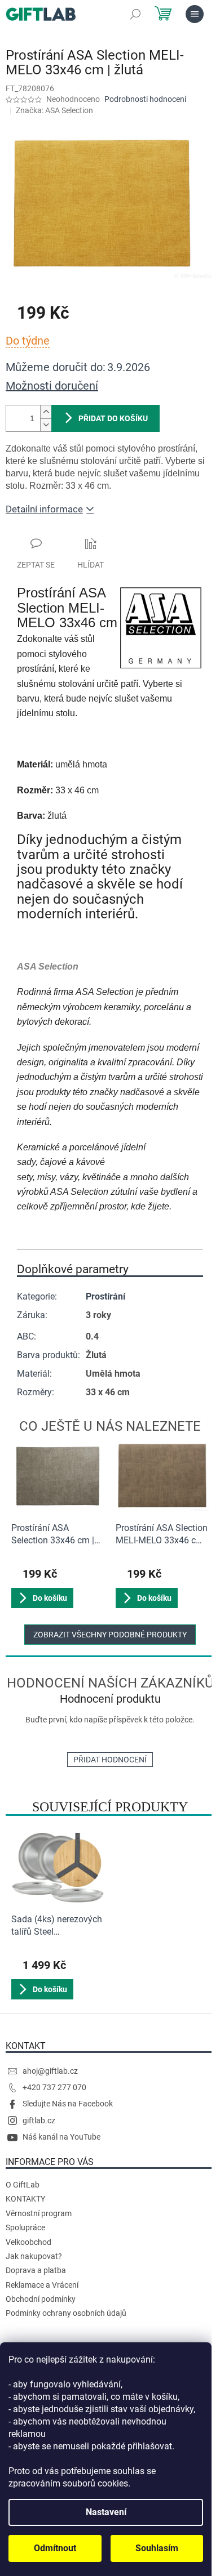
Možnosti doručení (52, 386)
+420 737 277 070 (54, 2087)
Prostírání (105, 1296)
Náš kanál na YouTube (61, 2137)
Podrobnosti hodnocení (145, 99)
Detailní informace (44, 509)
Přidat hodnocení (110, 1760)
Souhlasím (157, 2548)
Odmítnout (55, 2548)
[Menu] (195, 14)
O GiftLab (23, 2185)
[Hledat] (135, 14)
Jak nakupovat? (34, 2256)
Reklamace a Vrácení (42, 2285)
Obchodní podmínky (41, 2299)
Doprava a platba (36, 2270)
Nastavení (106, 2512)
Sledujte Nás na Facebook (68, 2104)
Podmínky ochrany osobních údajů (66, 2313)
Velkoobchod (28, 2242)
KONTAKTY (25, 2199)
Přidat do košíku (113, 418)
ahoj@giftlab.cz (50, 2071)
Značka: (54, 110)
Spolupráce (25, 2227)
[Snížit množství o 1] (46, 425)
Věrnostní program (39, 2213)
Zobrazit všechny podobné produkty (110, 1635)
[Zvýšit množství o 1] (46, 412)
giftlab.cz (39, 2120)
